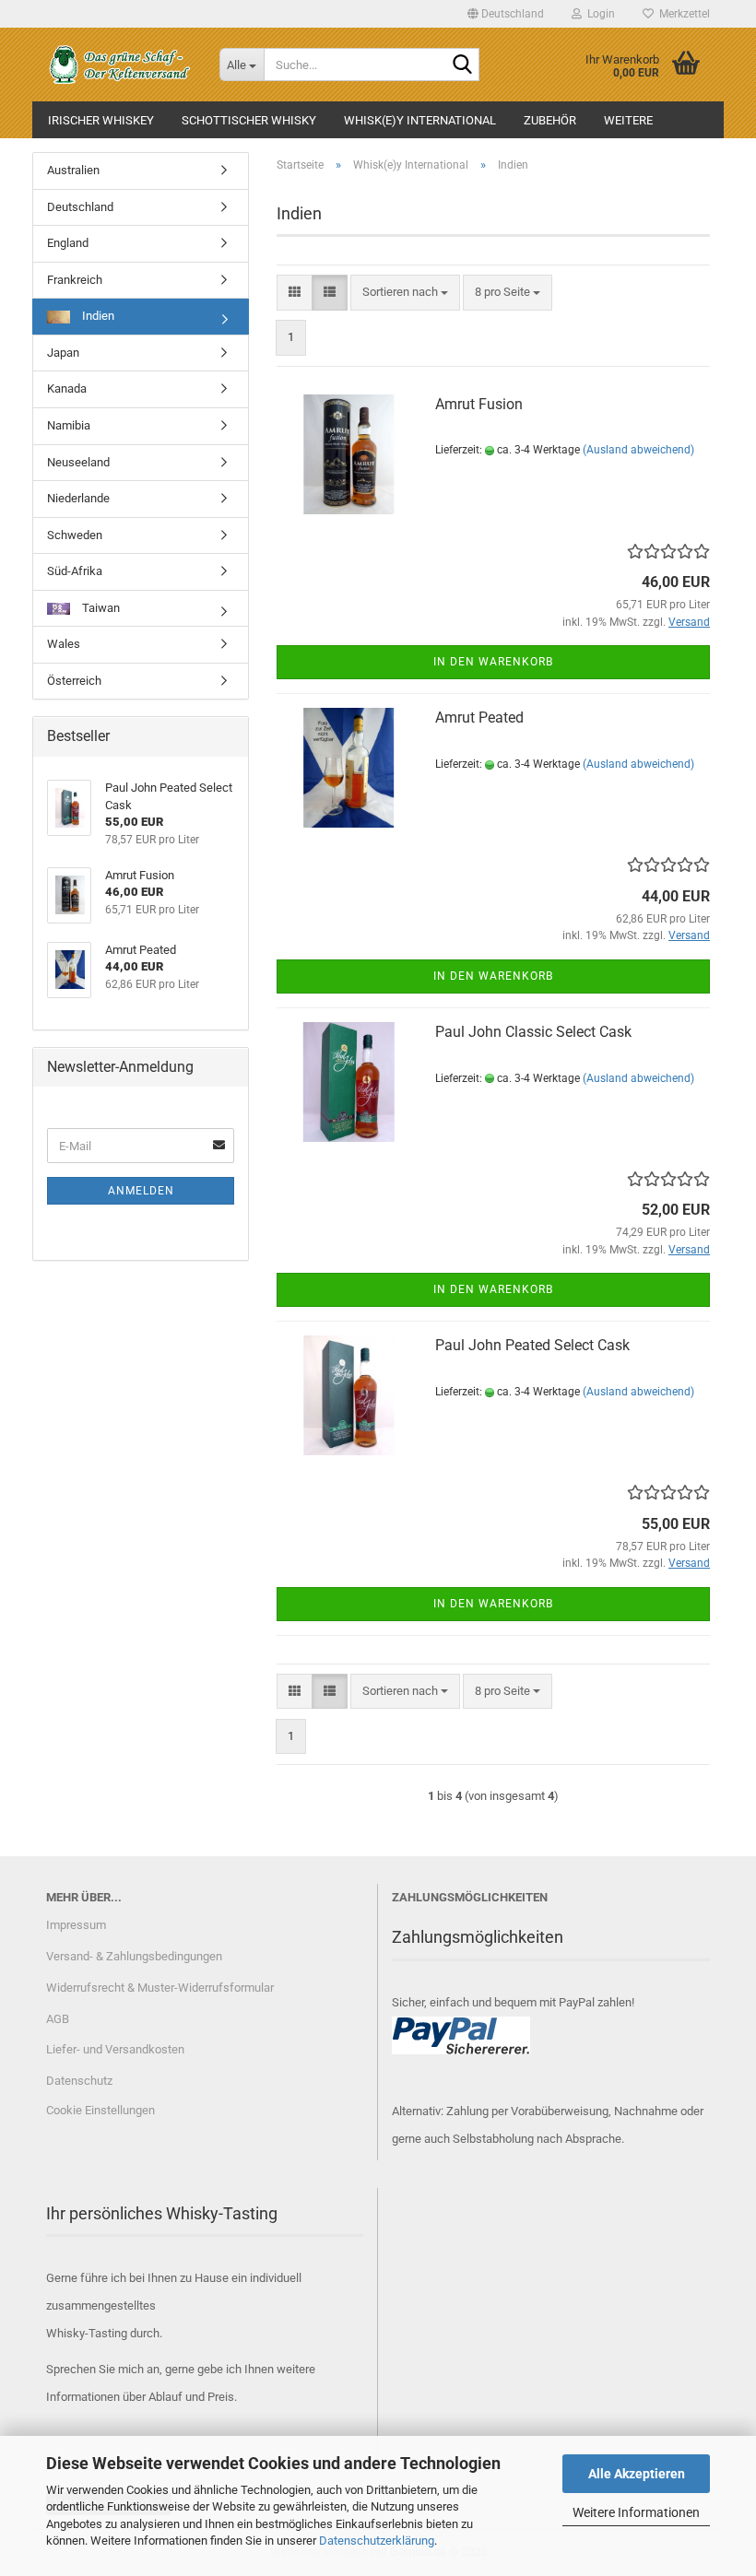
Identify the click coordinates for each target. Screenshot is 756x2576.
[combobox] (405, 293)
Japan (63, 353)
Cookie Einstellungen (100, 2110)
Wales (64, 644)
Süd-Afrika (75, 571)
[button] (506, 14)
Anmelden (141, 1191)
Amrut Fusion (479, 404)
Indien (97, 316)
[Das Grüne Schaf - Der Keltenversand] (119, 65)
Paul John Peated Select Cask (532, 1345)
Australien (73, 170)
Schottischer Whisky (249, 120)
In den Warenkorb (493, 662)
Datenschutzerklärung (377, 2541)
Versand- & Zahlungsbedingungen (134, 1956)
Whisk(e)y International (420, 120)
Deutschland (80, 207)
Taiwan (100, 608)
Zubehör (550, 120)
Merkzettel (682, 14)
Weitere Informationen (636, 2512)
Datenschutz (79, 2081)
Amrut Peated (479, 718)
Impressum (76, 1925)
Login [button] (598, 14)
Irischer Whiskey (101, 120)
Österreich (74, 681)
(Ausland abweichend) (638, 450)
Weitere (628, 120)
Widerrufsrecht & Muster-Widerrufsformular (160, 1988)
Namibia (69, 425)
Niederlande (78, 498)
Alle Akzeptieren (637, 2474)
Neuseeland (78, 462)
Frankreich (75, 280)
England (68, 243)
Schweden (75, 535)
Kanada (67, 388)
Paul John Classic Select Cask (533, 1032)
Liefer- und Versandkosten (115, 2049)
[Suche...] (462, 65)
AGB (58, 2019)
